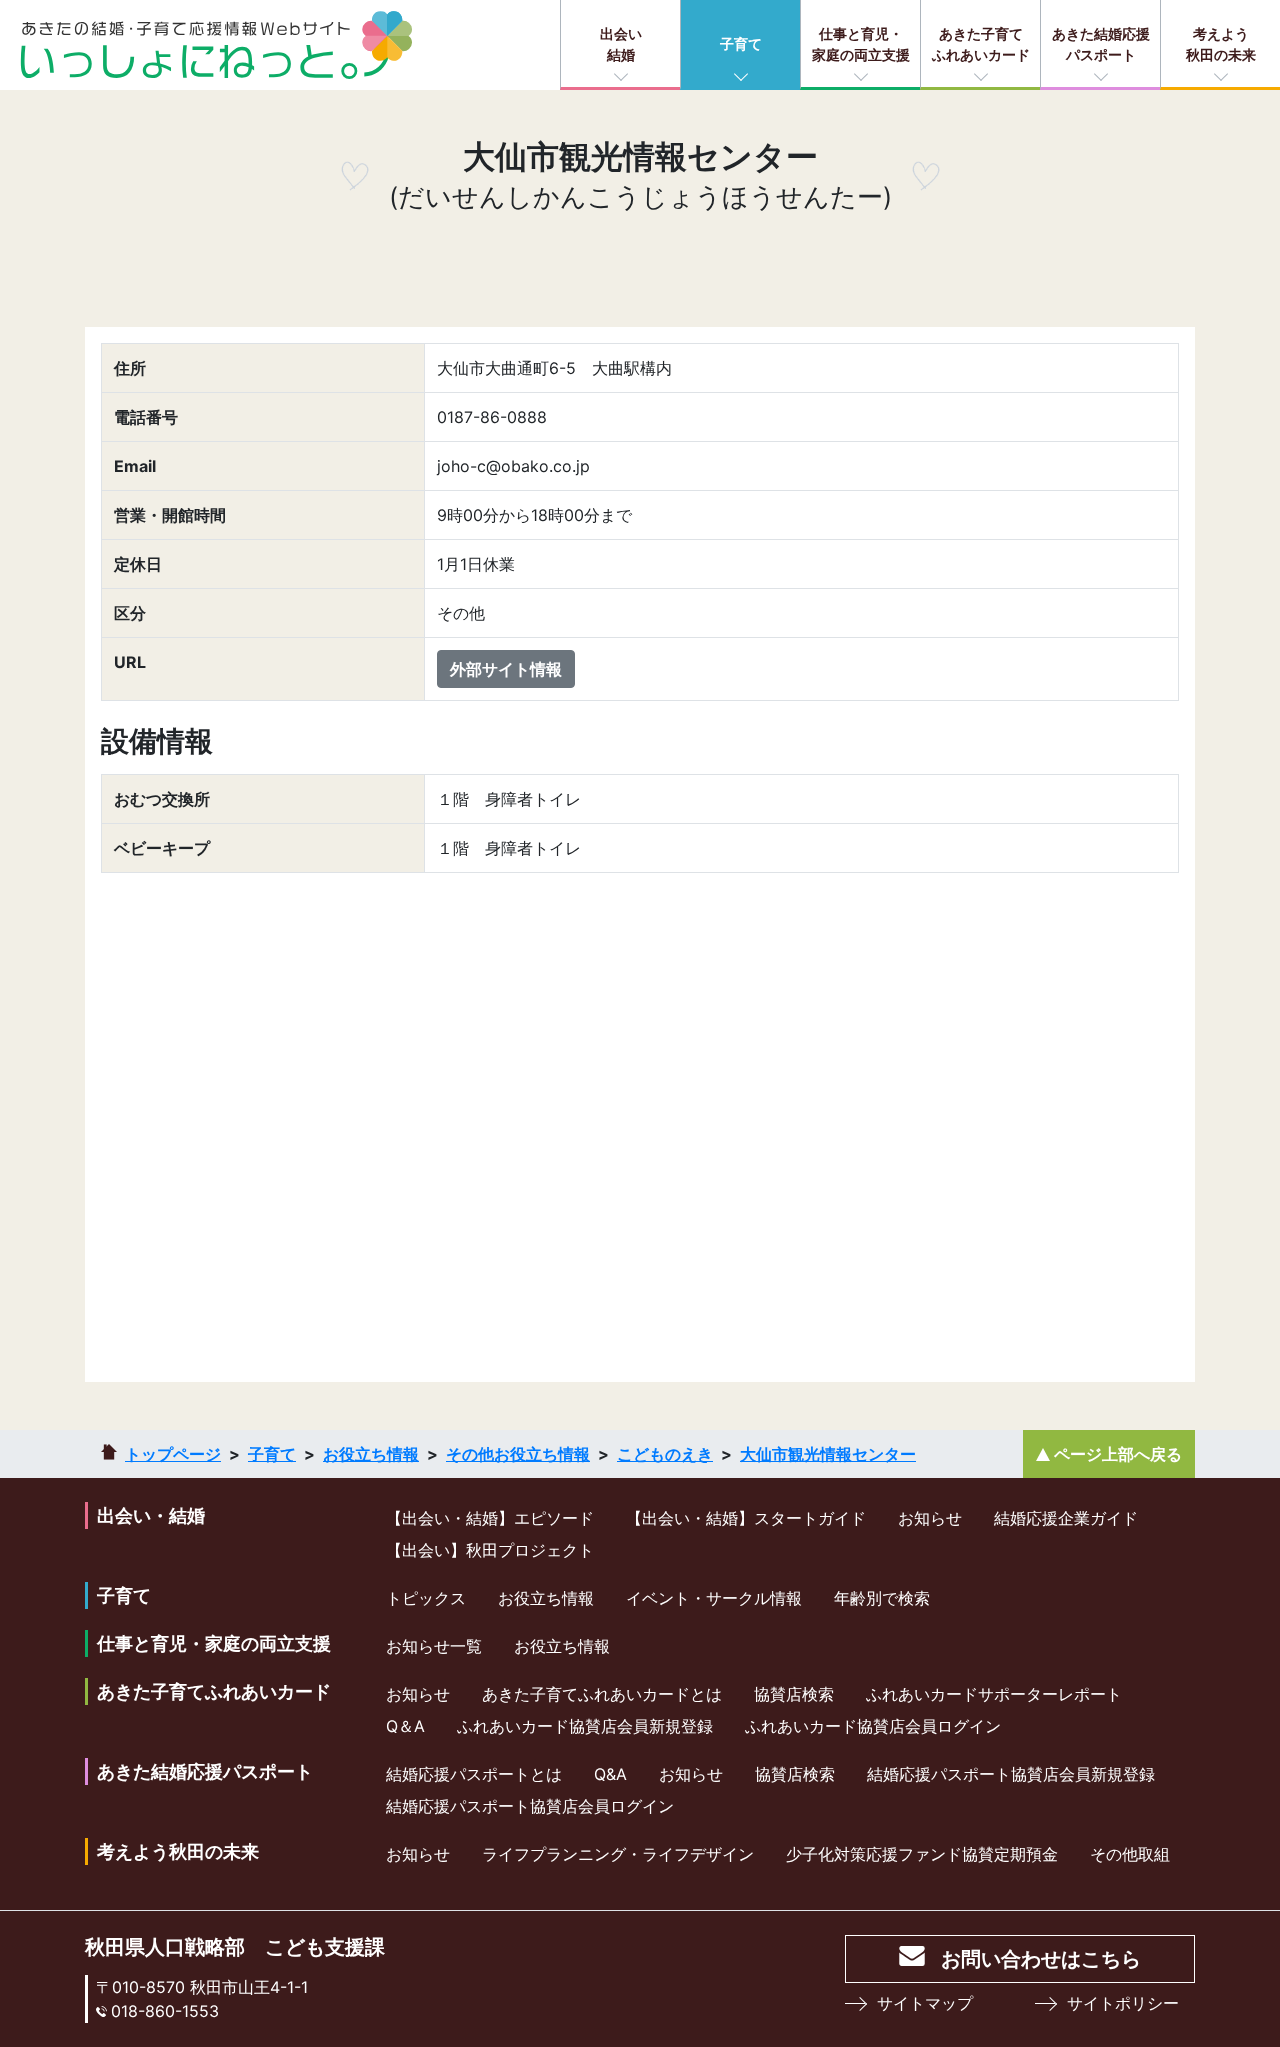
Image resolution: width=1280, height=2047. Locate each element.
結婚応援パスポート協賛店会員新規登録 (1011, 1774)
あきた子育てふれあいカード (981, 44)
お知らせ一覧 (434, 1646)
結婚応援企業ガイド (1066, 1518)
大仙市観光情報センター (828, 1454)
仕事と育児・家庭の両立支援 (861, 44)
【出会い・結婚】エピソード (490, 1518)
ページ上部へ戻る (1118, 1454)
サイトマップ (925, 2003)
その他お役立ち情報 (518, 1454)
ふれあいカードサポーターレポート (994, 1694)
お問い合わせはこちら (1041, 1959)
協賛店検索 (794, 1694)
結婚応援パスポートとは (474, 1774)
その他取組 (1130, 1854)
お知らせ (930, 1518)
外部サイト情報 (506, 669)
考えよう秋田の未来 (1221, 44)
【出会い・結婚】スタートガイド (746, 1518)
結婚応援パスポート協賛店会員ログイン (530, 1806)
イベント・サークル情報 (714, 1598)
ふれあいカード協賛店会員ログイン (873, 1726)
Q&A (610, 1774)
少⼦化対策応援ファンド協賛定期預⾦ (922, 1854)
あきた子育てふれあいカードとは (602, 1694)
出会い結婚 (621, 44)
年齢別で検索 (882, 1598)
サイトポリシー (1123, 2003)
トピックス (426, 1598)
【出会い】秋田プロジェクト (490, 1550)
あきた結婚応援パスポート (1101, 44)
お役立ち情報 (371, 1454)
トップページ (173, 1454)
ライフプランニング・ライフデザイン (618, 1854)
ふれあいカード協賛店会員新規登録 (585, 1726)
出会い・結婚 (151, 1515)
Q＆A (405, 1726)
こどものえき (665, 1454)
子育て (741, 43)
